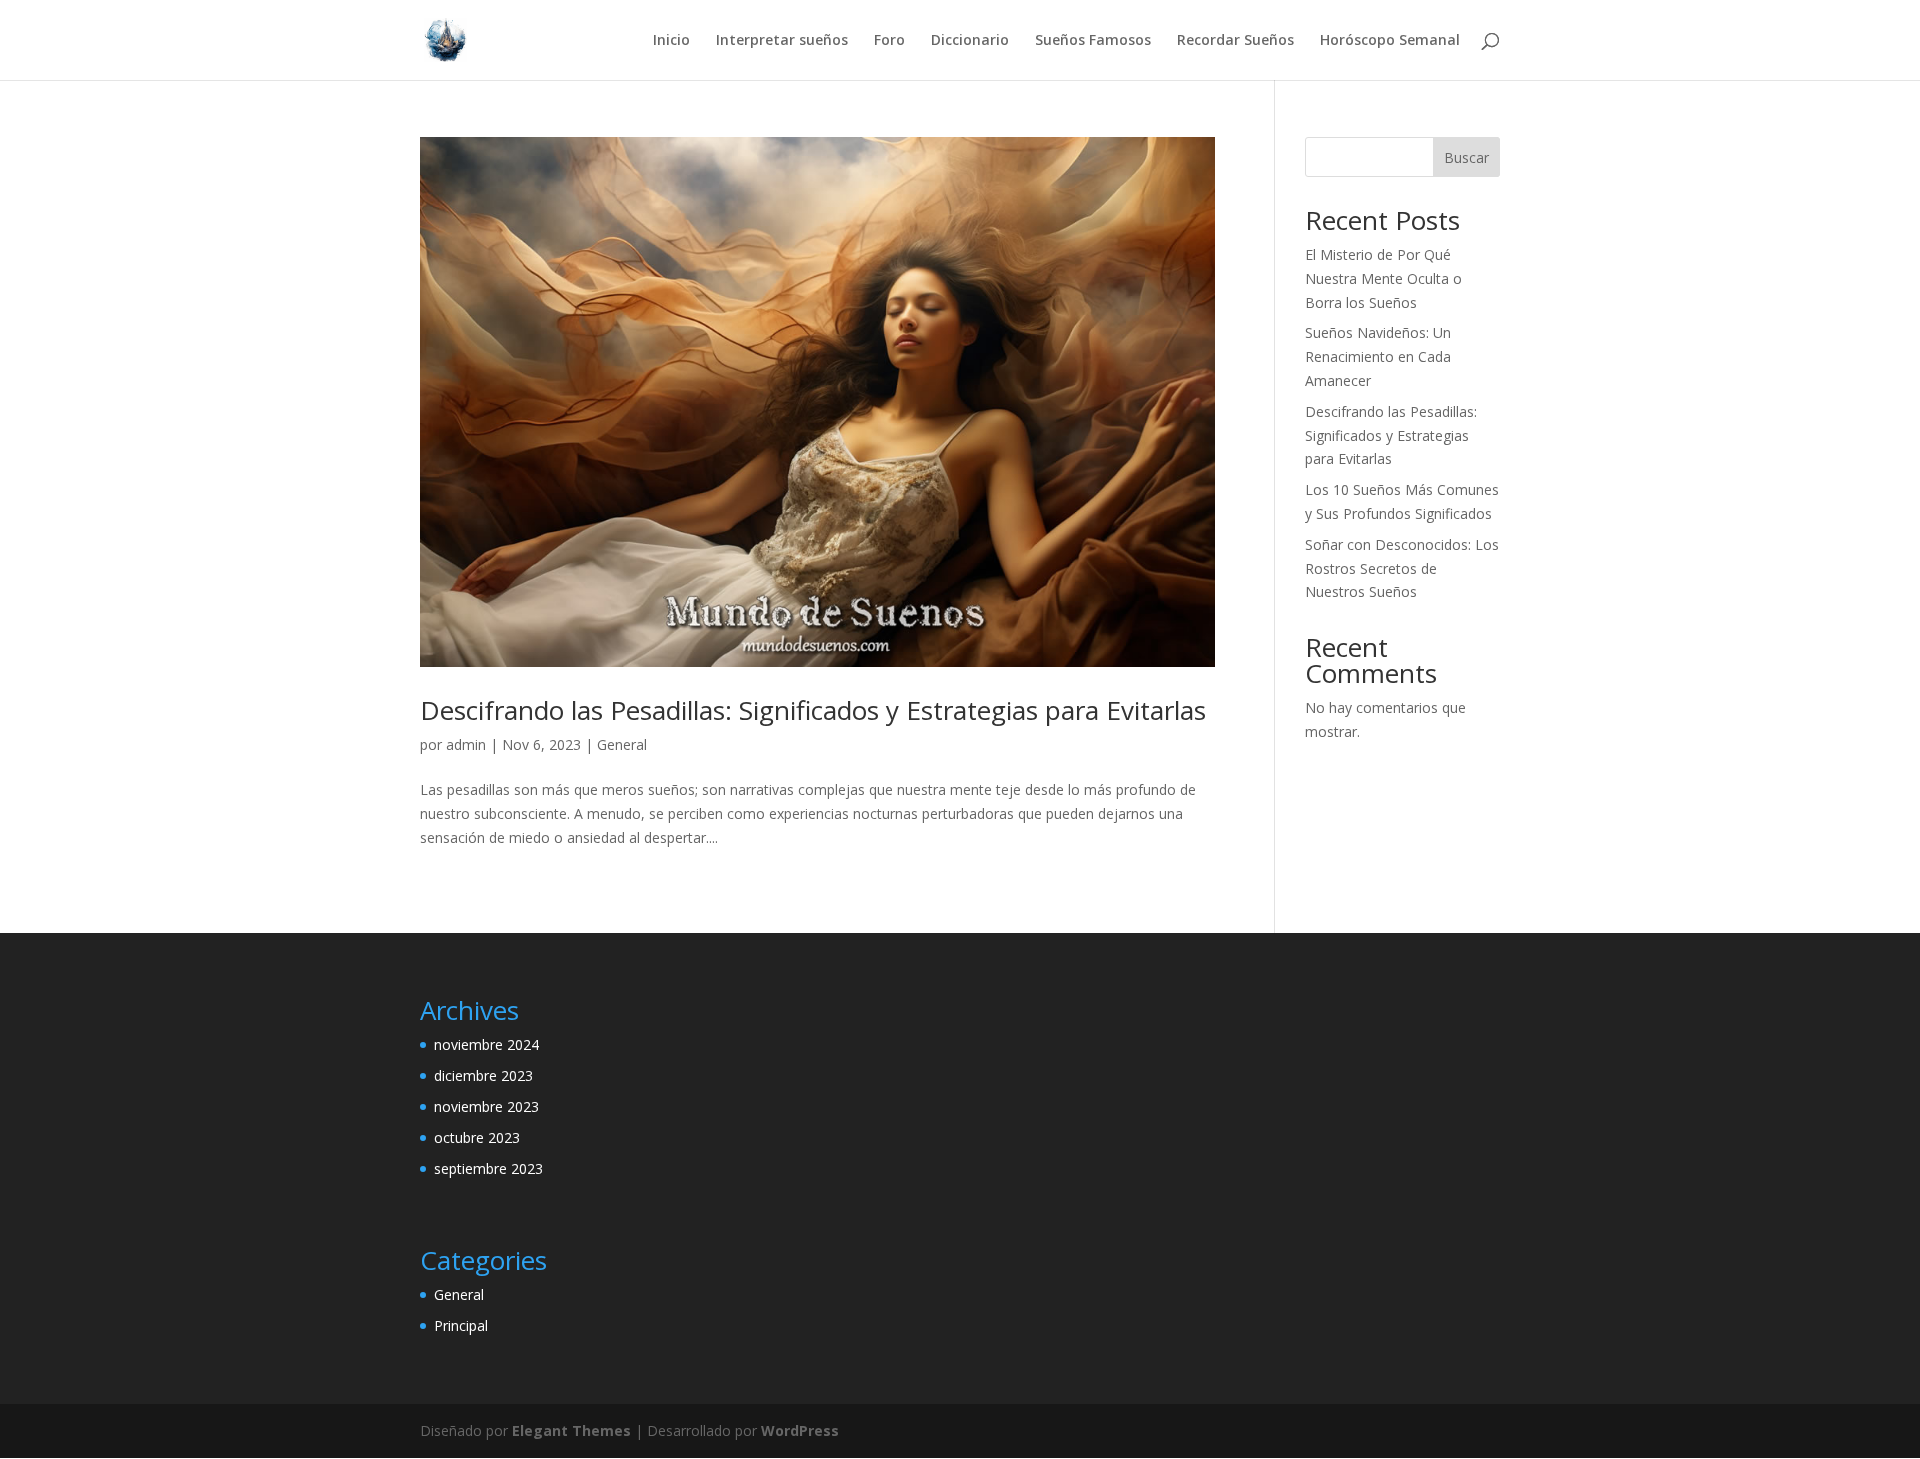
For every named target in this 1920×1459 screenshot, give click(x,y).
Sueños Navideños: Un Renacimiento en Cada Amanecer (1378, 356)
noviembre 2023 (486, 1106)
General (622, 744)
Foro (889, 41)
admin (466, 744)
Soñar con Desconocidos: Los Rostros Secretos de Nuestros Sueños (1402, 568)
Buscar (1466, 157)
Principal (461, 1325)
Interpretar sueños (782, 41)
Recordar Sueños (1235, 41)
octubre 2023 (477, 1137)
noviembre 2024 (486, 1044)
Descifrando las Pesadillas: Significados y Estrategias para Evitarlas (813, 710)
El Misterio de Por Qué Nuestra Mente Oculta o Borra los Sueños (1383, 278)
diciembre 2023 (483, 1075)
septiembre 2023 (488, 1168)
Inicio (671, 41)
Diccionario (970, 41)
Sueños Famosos (1093, 41)
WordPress (800, 1430)
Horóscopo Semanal (1390, 41)
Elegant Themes (571, 1430)
